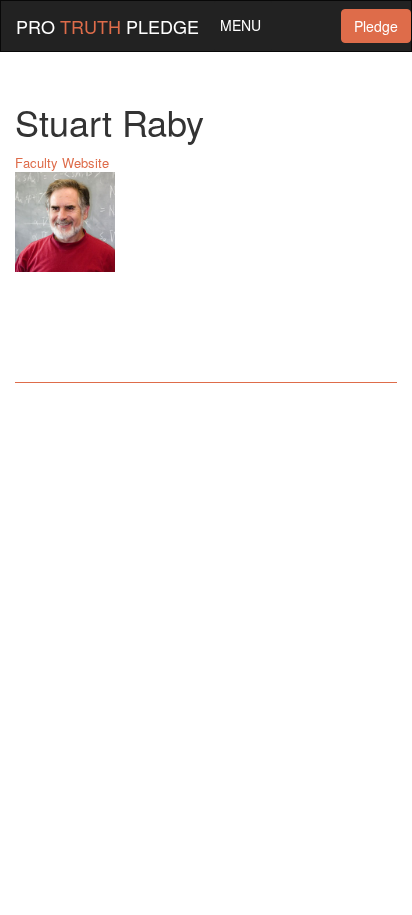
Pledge (376, 26)
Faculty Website (62, 162)
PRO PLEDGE (107, 26)
